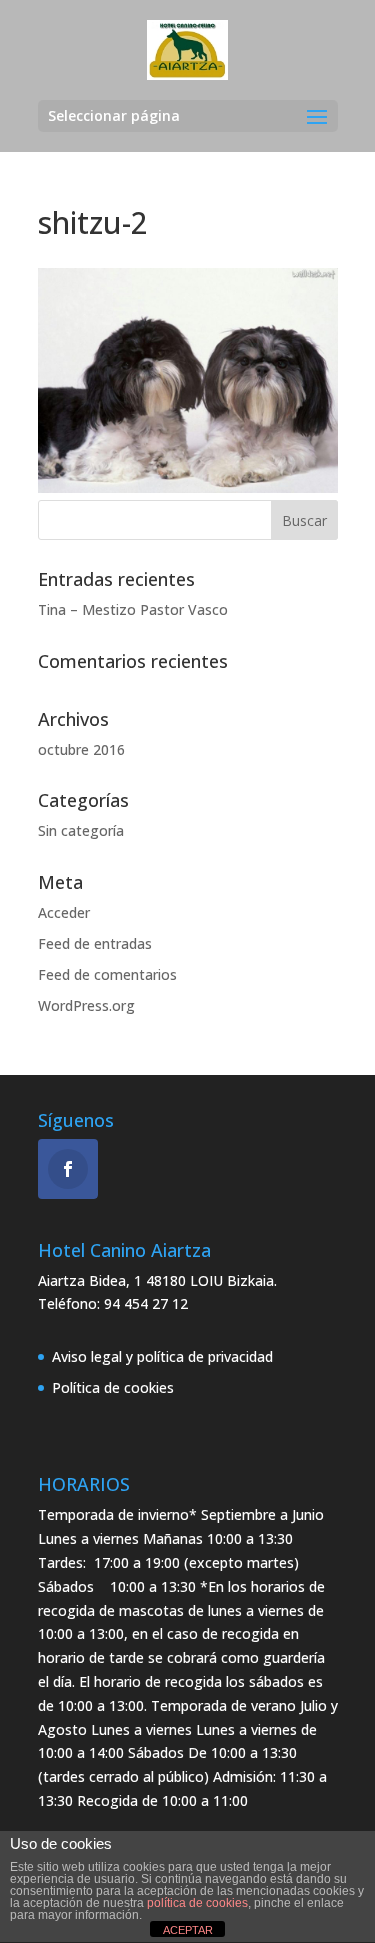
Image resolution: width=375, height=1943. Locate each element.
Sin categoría (81, 830)
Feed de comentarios (107, 974)
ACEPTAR (188, 1930)
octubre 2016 (81, 749)
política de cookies (197, 1903)
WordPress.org (86, 1005)
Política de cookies (113, 1387)
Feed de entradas (95, 943)
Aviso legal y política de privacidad (162, 1356)
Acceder (64, 912)
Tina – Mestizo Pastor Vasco (133, 609)
